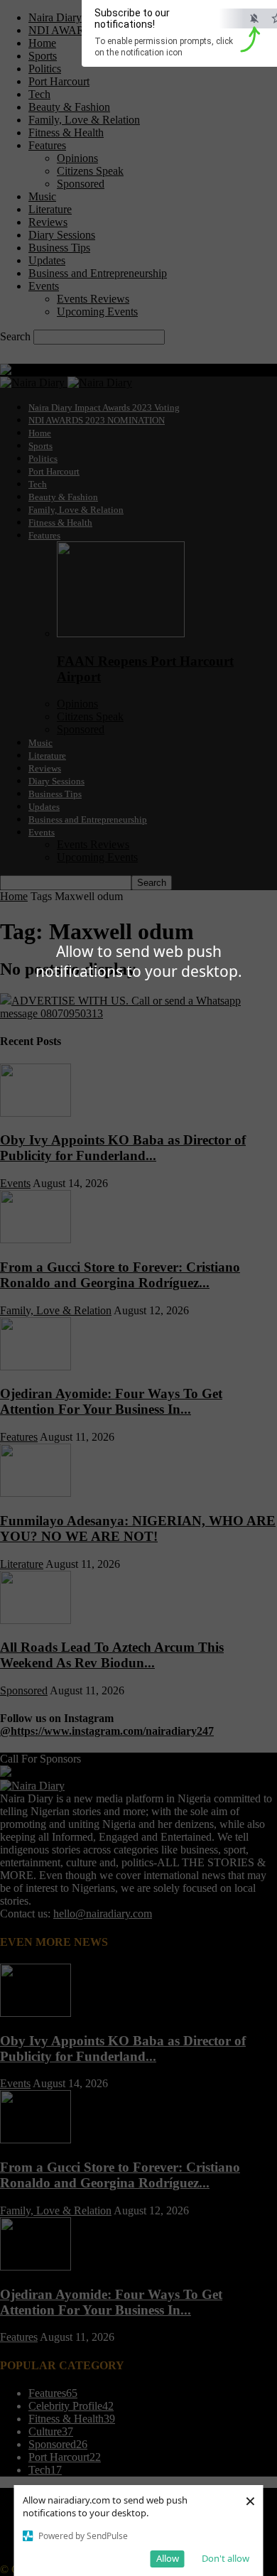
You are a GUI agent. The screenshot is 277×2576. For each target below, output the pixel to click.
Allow (168, 2558)
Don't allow (226, 2558)
